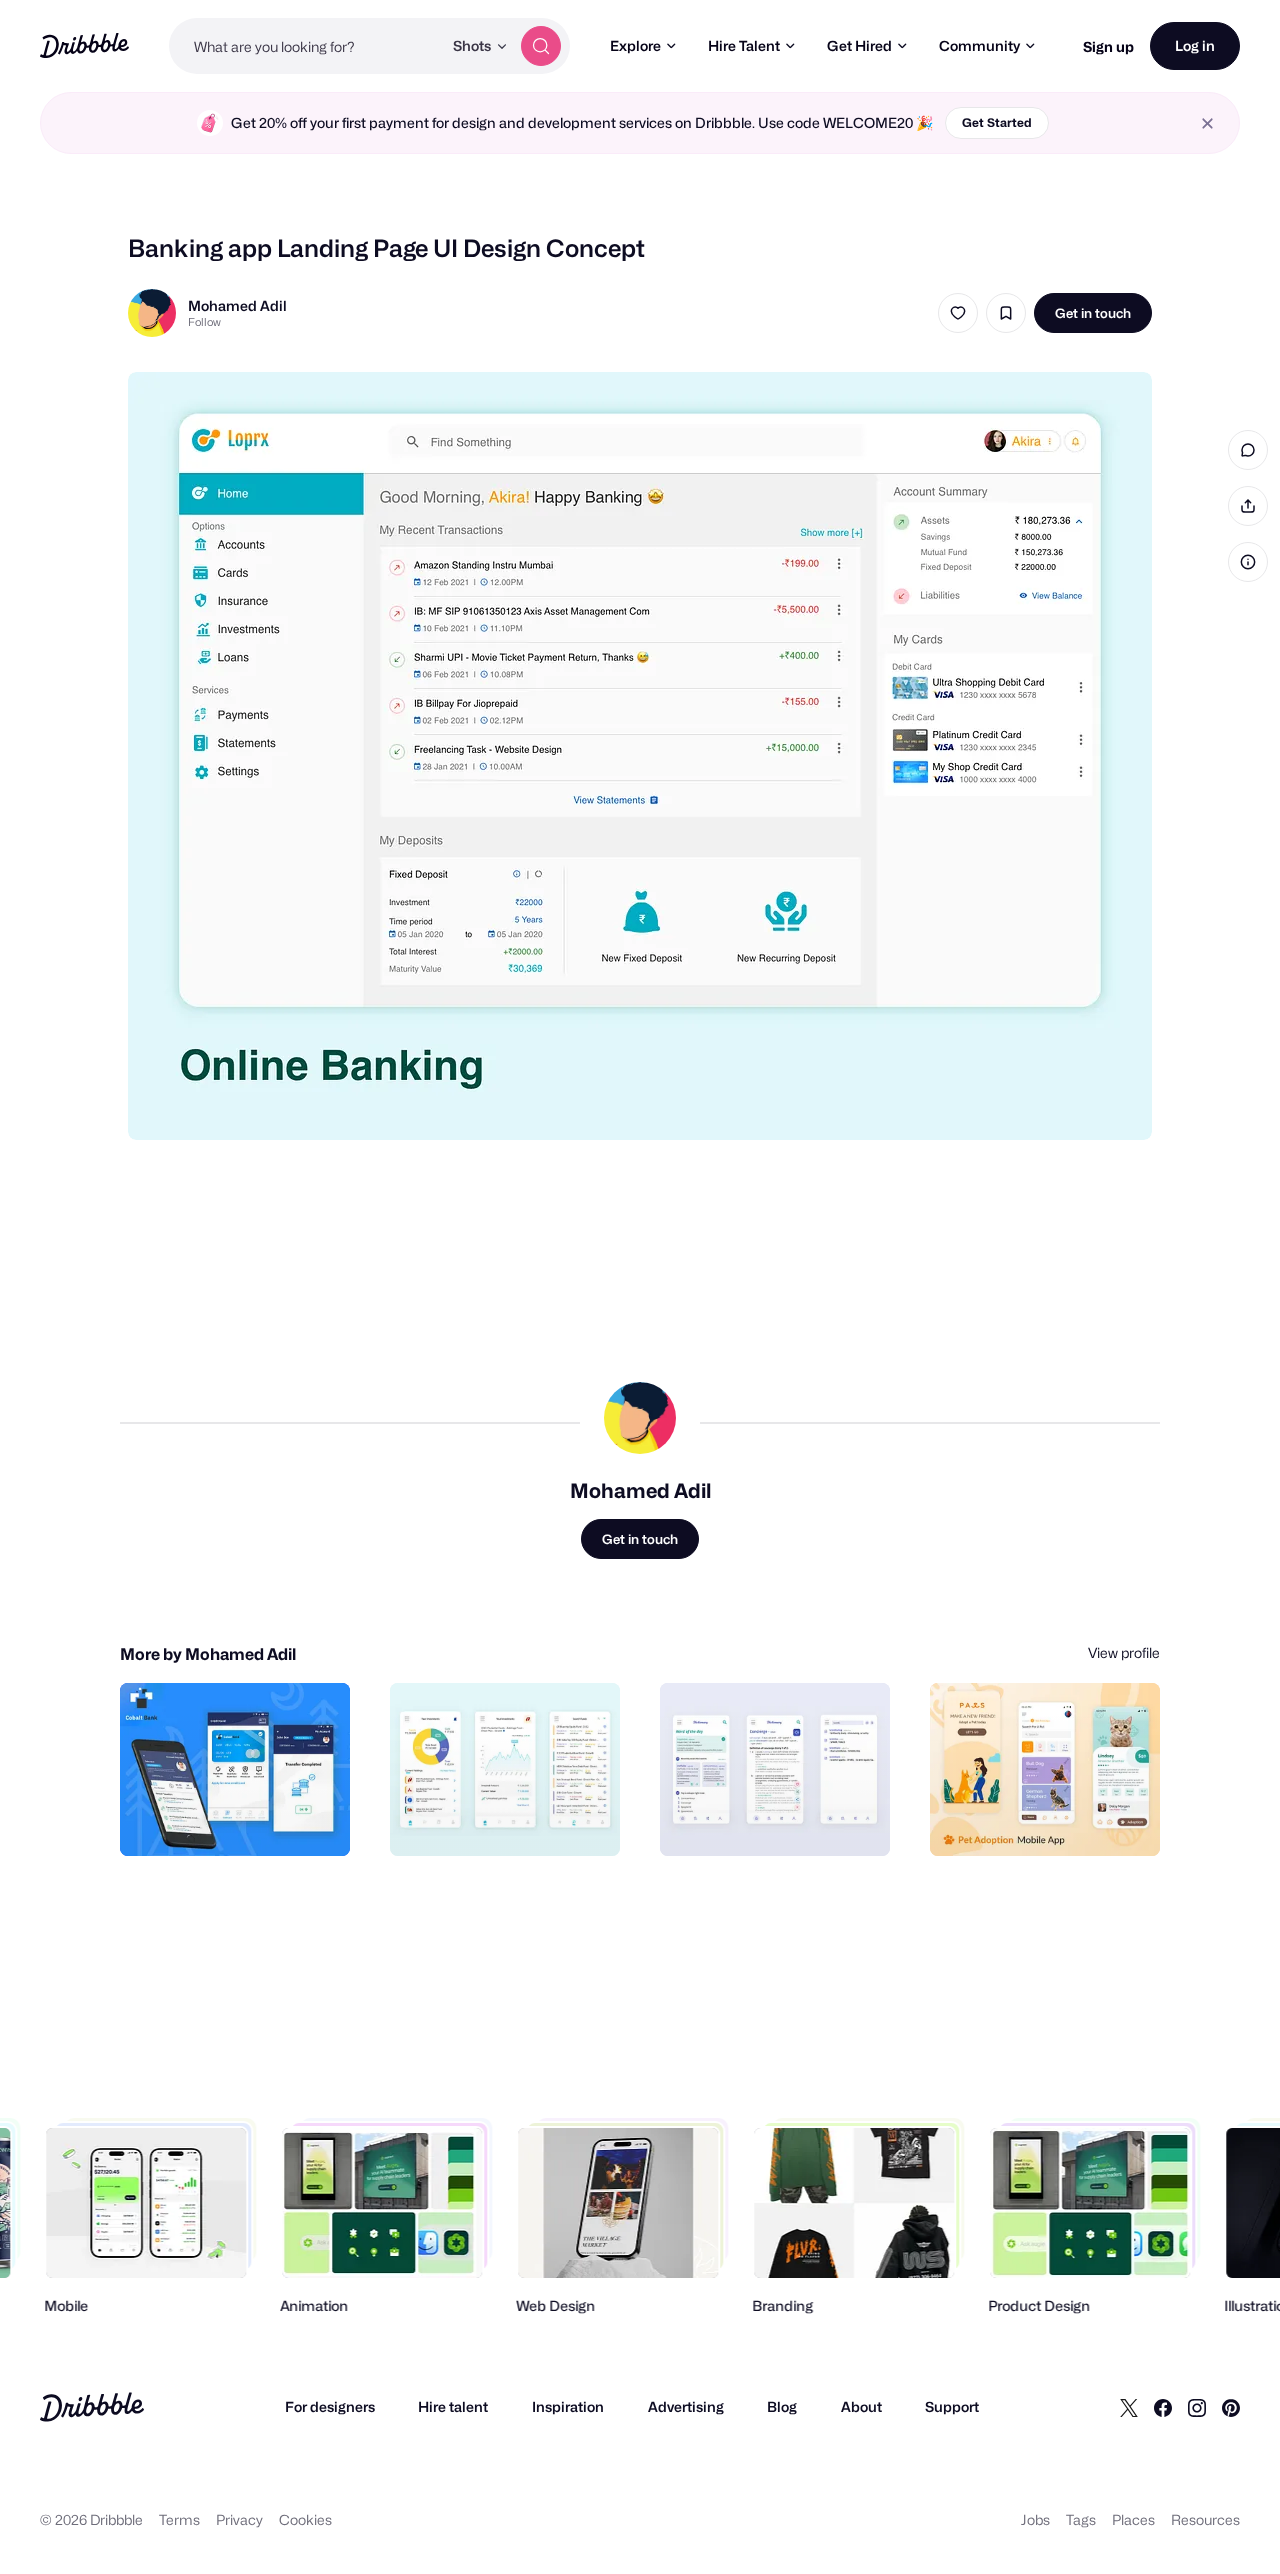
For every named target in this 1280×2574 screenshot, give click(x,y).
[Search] (541, 46)
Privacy (239, 2519)
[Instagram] (1197, 2407)
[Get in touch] (233, 1819)
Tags (1081, 2519)
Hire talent (453, 2406)
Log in (1195, 45)
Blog (782, 2406)
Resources (1205, 2519)
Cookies (305, 2519)
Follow (204, 322)
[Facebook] (1163, 2407)
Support (952, 2406)
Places (1133, 2519)
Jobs (1035, 2519)
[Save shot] (1006, 313)
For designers (330, 2406)
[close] (1207, 123)
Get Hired (859, 45)
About (861, 2406)
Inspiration (568, 2406)
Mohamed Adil (237, 305)
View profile (1124, 1652)
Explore (635, 45)
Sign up (1108, 46)
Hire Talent (744, 45)
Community (979, 45)
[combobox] (305, 46)
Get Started (997, 122)
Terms (179, 2519)
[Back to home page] (84, 45)
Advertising (686, 2406)
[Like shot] (958, 313)
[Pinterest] (1231, 2407)
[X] (1129, 2407)
